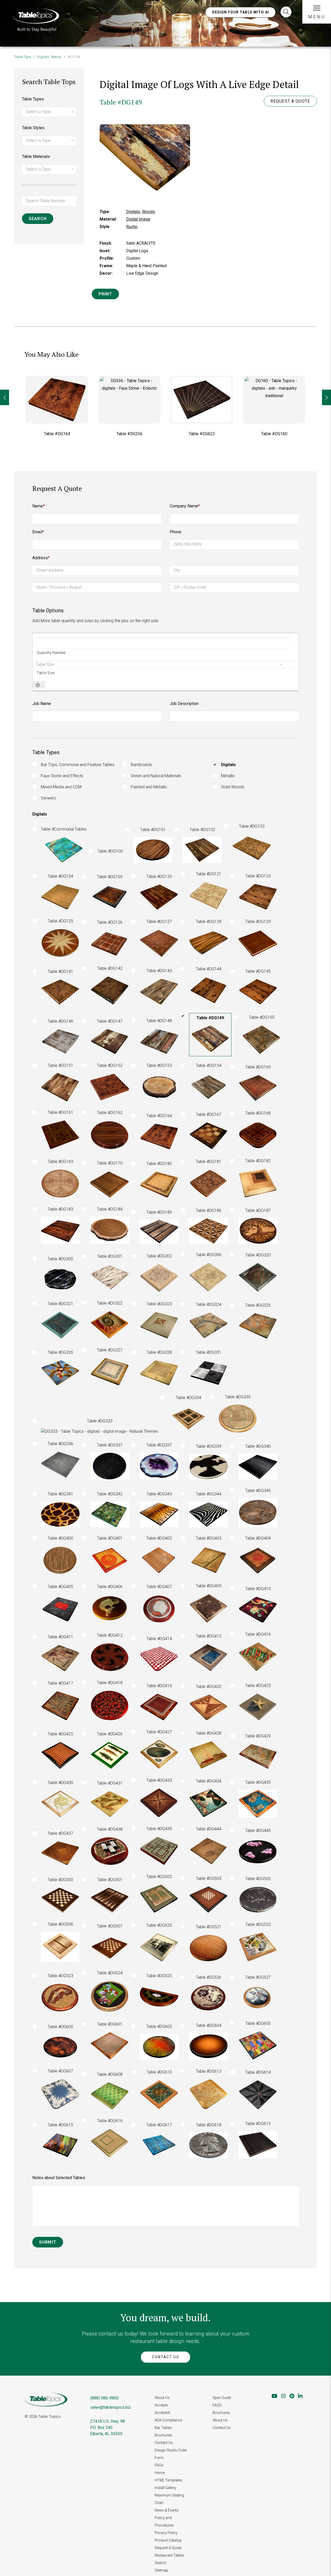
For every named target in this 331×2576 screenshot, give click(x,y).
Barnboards (141, 765)
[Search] (286, 12)
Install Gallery (165, 2488)
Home (160, 2473)
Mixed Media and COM (61, 787)
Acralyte (161, 2405)
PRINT (105, 294)
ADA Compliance (168, 2420)
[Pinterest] (292, 2396)
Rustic (132, 227)
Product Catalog (168, 2540)
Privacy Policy (166, 2533)
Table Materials (36, 157)
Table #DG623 (129, 434)
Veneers (48, 798)
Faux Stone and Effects (62, 776)
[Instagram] (283, 2396)
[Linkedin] (300, 2396)
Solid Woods (233, 787)
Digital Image (138, 219)
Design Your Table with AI (241, 12)
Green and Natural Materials (156, 776)
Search (160, 2563)
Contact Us (166, 2357)
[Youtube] (274, 2396)
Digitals (43, 57)
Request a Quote (290, 101)
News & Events (167, 2510)
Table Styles (33, 128)
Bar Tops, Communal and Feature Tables (78, 765)
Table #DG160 (202, 434)
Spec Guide (222, 2398)
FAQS (217, 2405)
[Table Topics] (36, 19)
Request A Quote (168, 2548)
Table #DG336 (57, 434)
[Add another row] (38, 685)
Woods (56, 57)
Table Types (33, 99)
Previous (5, 397)
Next (326, 397)
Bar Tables (163, 2428)
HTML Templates (168, 2480)
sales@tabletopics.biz (111, 2407)
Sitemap (161, 2570)
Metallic (228, 776)
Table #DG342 (274, 434)
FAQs (159, 2465)
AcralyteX (162, 2413)
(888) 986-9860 (104, 2398)
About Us (162, 2398)
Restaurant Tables (169, 2555)
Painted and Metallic (149, 787)
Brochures (163, 2435)
